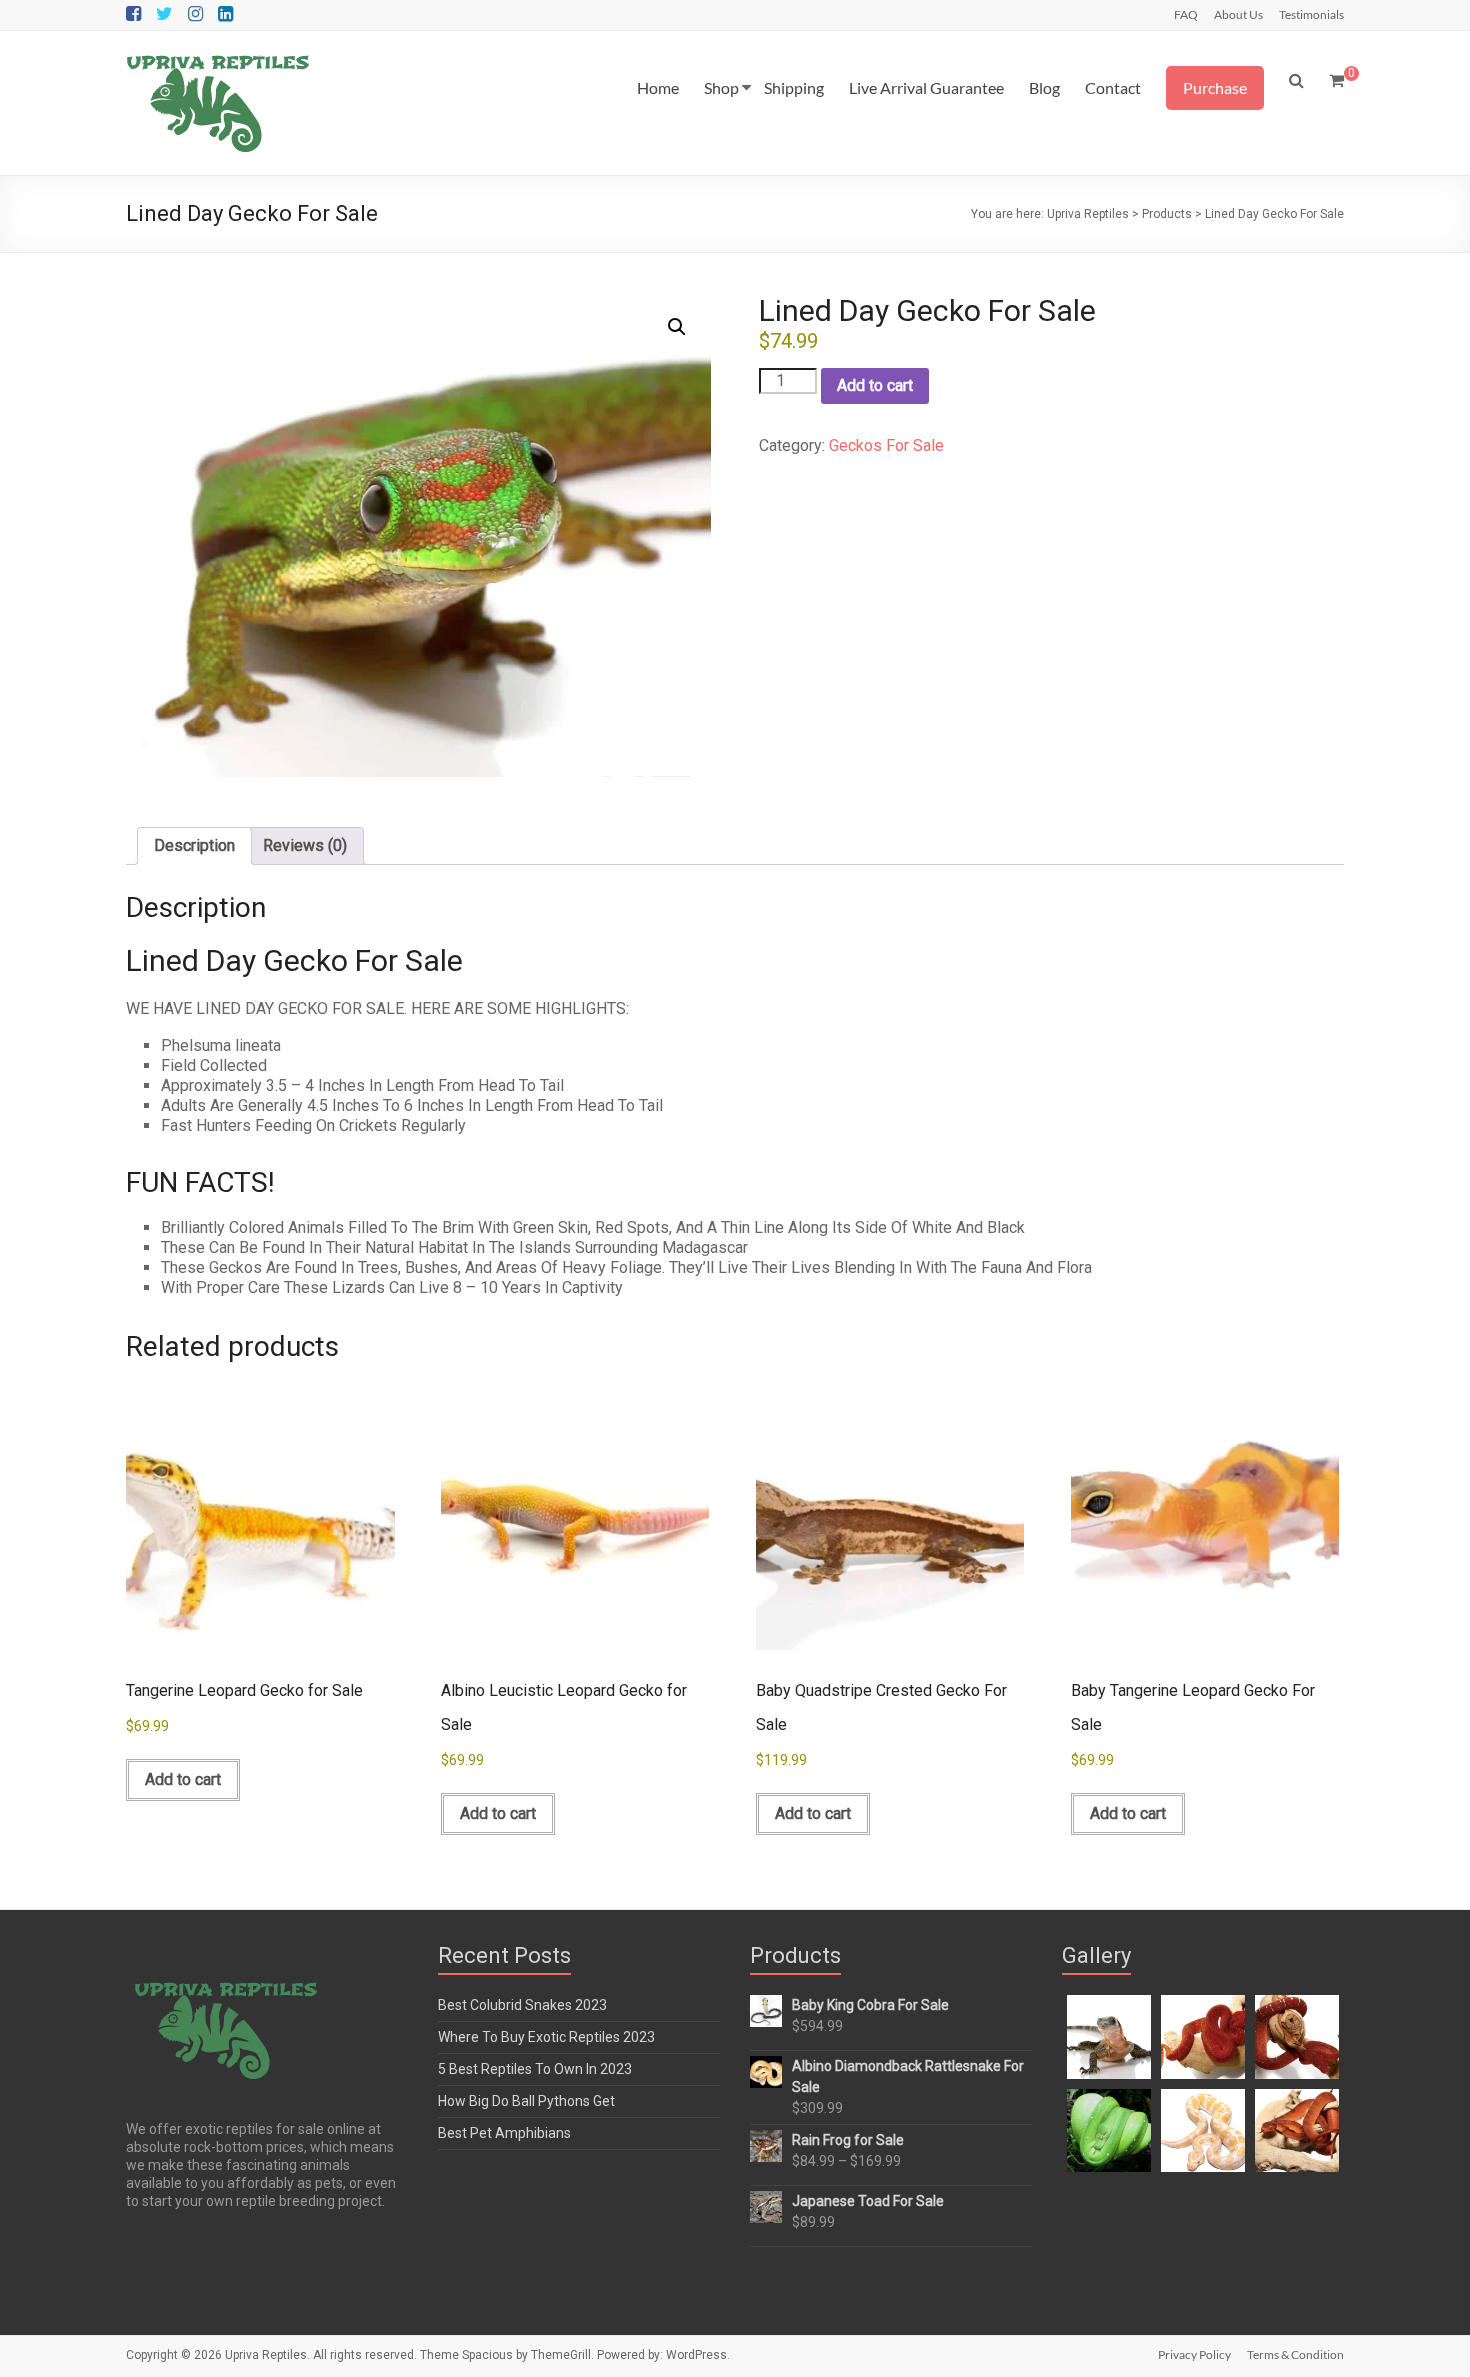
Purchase (1215, 87)
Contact (1113, 87)
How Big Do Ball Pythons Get (526, 2101)
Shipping (794, 87)
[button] (677, 327)
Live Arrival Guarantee (926, 87)
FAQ (1186, 14)
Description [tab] (194, 845)
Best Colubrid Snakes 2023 (522, 2005)
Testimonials (1311, 14)
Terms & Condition (1295, 2354)
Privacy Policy (1194, 2354)
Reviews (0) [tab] (305, 845)
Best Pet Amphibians (504, 2133)
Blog (1044, 87)
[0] (1336, 81)
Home (658, 87)
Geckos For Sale (886, 445)
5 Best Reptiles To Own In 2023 (535, 2069)
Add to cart (875, 385)
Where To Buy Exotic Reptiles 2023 (546, 2037)
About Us (1238, 14)
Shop (721, 87)
